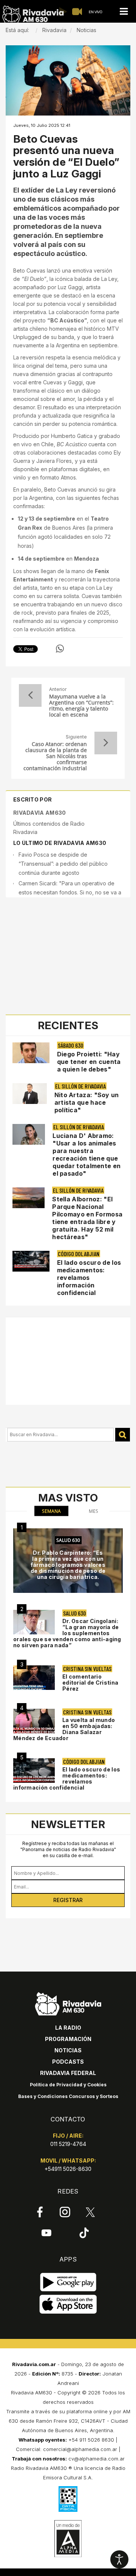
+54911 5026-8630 (68, 2169)
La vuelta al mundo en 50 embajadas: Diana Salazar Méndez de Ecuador (64, 1729)
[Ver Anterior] (30, 695)
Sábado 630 (70, 1045)
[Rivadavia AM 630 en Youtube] (46, 2232)
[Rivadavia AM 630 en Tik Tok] (84, 2232)
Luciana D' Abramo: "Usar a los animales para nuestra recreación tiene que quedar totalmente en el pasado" (87, 1155)
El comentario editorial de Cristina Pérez (90, 1683)
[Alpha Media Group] (68, 2539)
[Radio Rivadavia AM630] (33, 15)
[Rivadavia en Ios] (68, 2304)
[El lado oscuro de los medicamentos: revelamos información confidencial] (34, 1771)
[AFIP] (68, 2499)
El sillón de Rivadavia (80, 1086)
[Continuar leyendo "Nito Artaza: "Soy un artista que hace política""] (30, 1094)
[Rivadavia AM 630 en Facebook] (40, 2212)
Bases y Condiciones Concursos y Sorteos (68, 2096)
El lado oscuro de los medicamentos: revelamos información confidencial (89, 1278)
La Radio (68, 2028)
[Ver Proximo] (106, 743)
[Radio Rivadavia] (68, 2003)
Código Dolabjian (79, 1254)
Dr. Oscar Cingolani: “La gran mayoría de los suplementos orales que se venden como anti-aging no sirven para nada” (67, 1633)
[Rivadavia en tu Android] (68, 2282)
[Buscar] (123, 1435)
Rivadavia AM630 (40, 813)
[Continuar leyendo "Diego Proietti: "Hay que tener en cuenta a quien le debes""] (31, 1053)
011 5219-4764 (68, 2144)
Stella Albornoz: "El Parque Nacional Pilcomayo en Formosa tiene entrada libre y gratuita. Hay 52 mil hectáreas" (87, 1218)
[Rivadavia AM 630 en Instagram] (65, 2212)
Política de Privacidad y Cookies (68, 2085)
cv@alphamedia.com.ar (97, 2459)
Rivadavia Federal (68, 2073)
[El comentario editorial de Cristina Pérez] (34, 1678)
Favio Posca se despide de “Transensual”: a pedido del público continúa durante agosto (63, 864)
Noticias (68, 2050)
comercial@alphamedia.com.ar (80, 2449)
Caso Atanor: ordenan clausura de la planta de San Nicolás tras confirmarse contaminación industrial (55, 756)
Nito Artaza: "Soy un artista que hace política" (87, 1102)
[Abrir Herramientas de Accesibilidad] (119, 2559)
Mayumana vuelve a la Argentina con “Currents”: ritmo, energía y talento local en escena (81, 706)
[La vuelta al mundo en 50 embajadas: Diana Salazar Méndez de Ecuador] (34, 1721)
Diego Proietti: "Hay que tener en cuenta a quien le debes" (89, 1062)
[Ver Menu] (124, 12)
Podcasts (68, 2062)
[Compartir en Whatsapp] (60, 649)
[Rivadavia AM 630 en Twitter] (90, 2212)
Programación (68, 2039)
